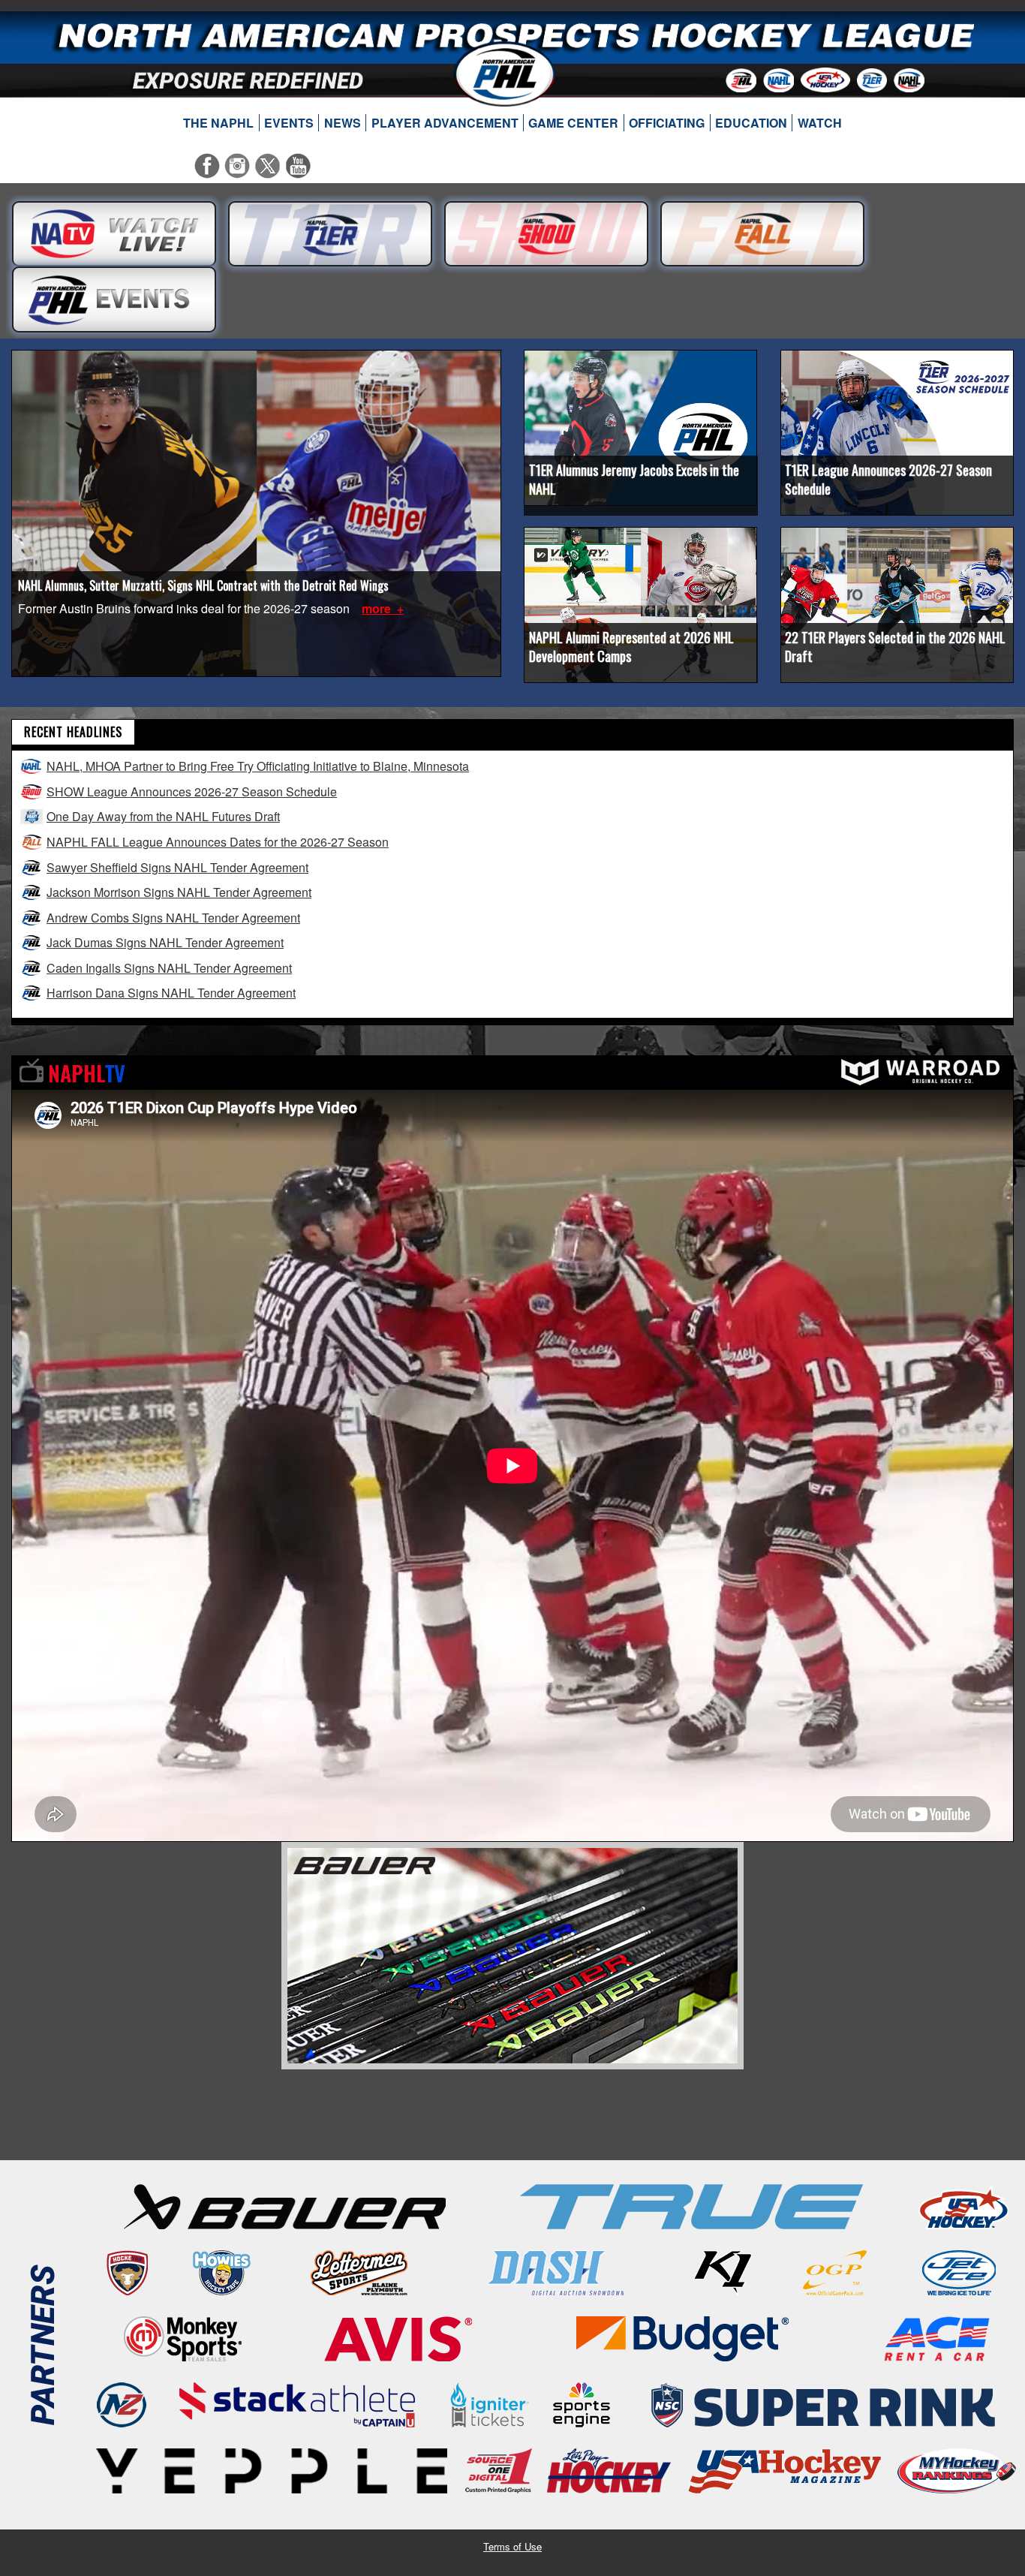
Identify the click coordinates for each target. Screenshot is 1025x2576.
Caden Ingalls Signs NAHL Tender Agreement (169, 968)
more (378, 608)
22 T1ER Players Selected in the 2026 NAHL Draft (895, 647)
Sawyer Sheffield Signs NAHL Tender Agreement (177, 867)
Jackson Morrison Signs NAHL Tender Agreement (179, 892)
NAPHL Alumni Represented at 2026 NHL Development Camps (631, 647)
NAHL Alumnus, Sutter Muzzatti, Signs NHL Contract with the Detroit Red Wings (203, 585)
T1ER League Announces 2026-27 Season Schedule (888, 479)
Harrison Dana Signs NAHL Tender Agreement (171, 993)
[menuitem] (219, 123)
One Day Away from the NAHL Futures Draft (163, 816)
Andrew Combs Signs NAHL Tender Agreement (173, 918)
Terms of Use (512, 2546)
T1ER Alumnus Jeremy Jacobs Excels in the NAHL (634, 479)
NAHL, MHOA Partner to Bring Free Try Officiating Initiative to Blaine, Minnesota (258, 766)
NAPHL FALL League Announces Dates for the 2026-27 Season (218, 842)
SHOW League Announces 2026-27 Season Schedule (192, 791)
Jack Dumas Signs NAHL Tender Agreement (165, 942)
